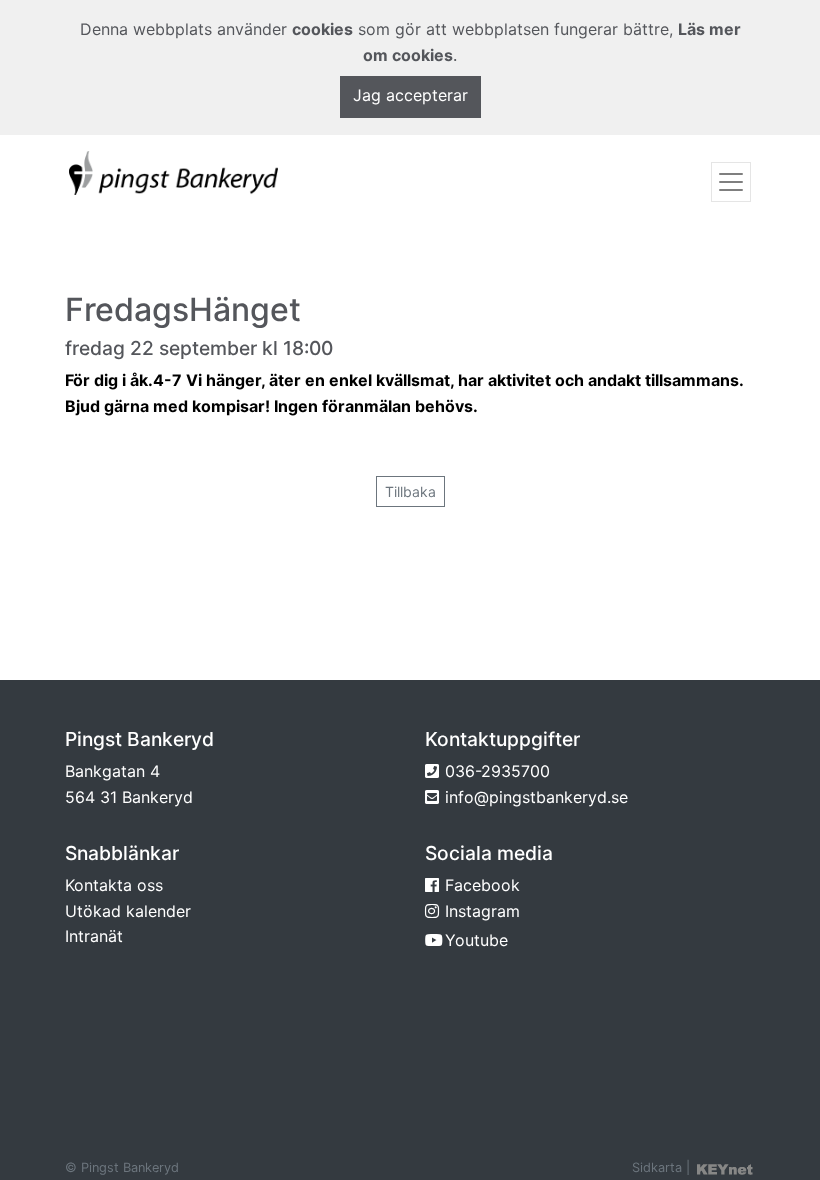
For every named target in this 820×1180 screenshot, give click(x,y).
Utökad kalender (128, 911)
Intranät (94, 936)
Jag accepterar (410, 95)
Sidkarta (657, 1167)
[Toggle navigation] (731, 182)
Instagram (482, 911)
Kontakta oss (114, 885)
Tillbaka (410, 491)
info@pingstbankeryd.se (536, 797)
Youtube (476, 940)
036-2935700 (497, 771)
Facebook (482, 885)
